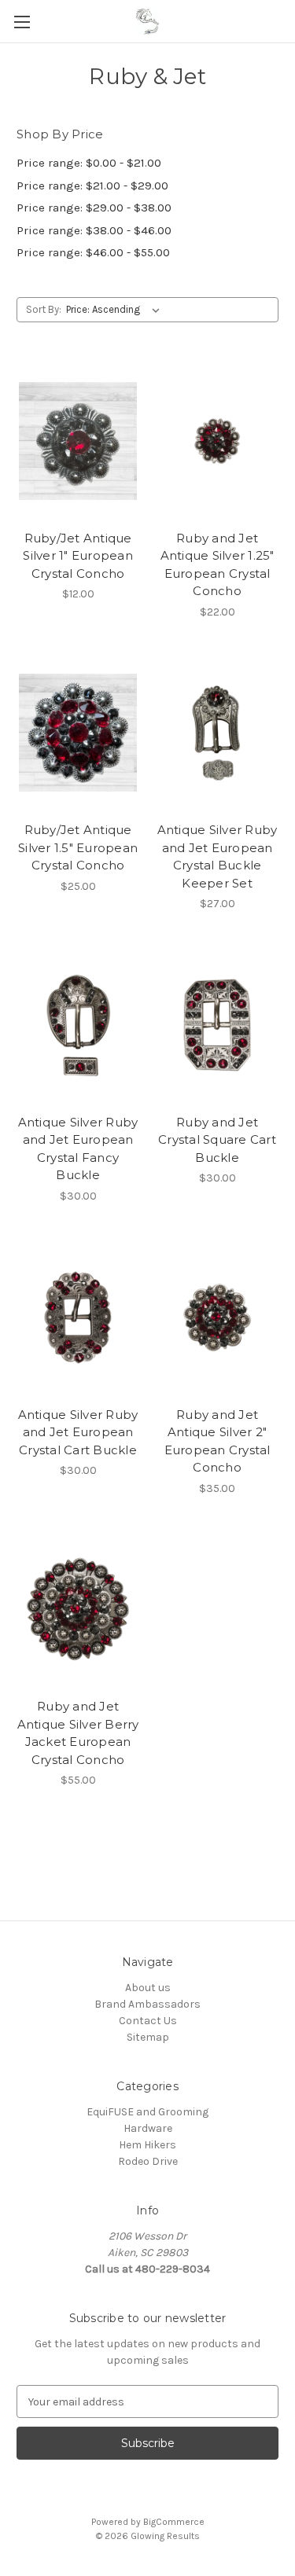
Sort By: (44, 309)
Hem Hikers (147, 2145)
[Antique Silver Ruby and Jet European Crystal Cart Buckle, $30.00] (78, 1317)
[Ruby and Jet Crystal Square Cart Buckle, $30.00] (217, 1025)
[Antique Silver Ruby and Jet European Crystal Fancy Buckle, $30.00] (78, 1025)
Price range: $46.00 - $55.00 (93, 252)
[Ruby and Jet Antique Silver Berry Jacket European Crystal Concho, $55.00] (78, 1610)
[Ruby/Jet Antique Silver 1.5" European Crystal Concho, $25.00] (78, 733)
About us (148, 1988)
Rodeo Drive (148, 2161)
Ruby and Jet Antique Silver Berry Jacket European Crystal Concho (78, 1733)
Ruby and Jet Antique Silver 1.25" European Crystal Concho (218, 565)
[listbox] (116, 310)
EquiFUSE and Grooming (147, 2112)
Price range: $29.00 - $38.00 (94, 208)
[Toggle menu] (22, 22)
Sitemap (148, 2037)
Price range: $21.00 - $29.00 (92, 186)
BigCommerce (174, 2522)
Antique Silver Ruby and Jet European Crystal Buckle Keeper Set (218, 856)
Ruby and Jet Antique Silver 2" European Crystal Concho (218, 1441)
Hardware (148, 2128)
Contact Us (148, 2021)
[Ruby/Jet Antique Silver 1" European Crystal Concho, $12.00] (78, 441)
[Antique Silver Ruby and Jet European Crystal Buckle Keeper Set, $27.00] (217, 733)
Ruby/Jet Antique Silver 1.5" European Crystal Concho (78, 847)
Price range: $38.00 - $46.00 (94, 230)
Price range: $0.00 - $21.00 (89, 163)
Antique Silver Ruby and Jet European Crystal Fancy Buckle (78, 1149)
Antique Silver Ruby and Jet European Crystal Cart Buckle (78, 1432)
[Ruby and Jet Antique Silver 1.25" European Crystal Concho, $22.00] (217, 441)
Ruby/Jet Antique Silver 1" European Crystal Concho (78, 556)
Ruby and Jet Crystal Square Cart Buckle (217, 1140)
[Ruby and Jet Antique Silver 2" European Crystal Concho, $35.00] (217, 1317)
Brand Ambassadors (147, 2004)
